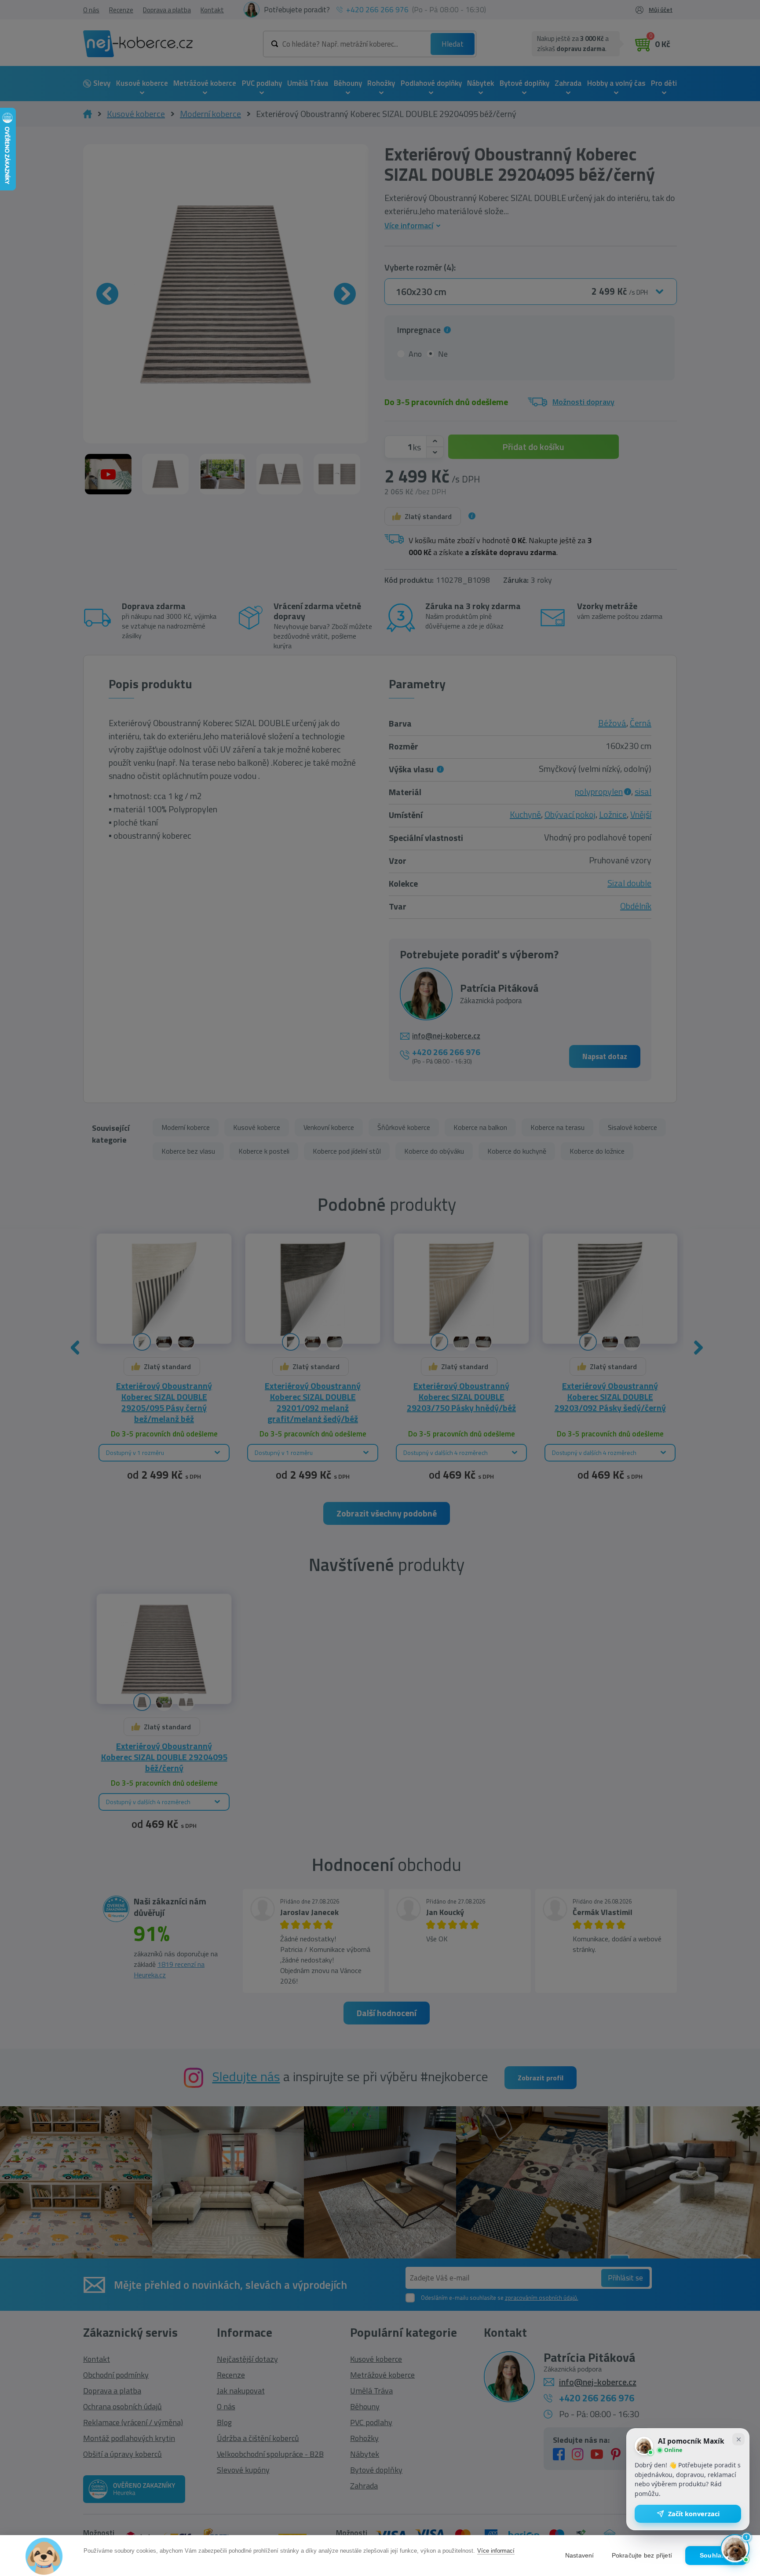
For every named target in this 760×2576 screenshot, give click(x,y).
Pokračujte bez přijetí (642, 2556)
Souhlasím (716, 2556)
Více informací (496, 2551)
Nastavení (580, 2556)
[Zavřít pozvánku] (738, 2439)
